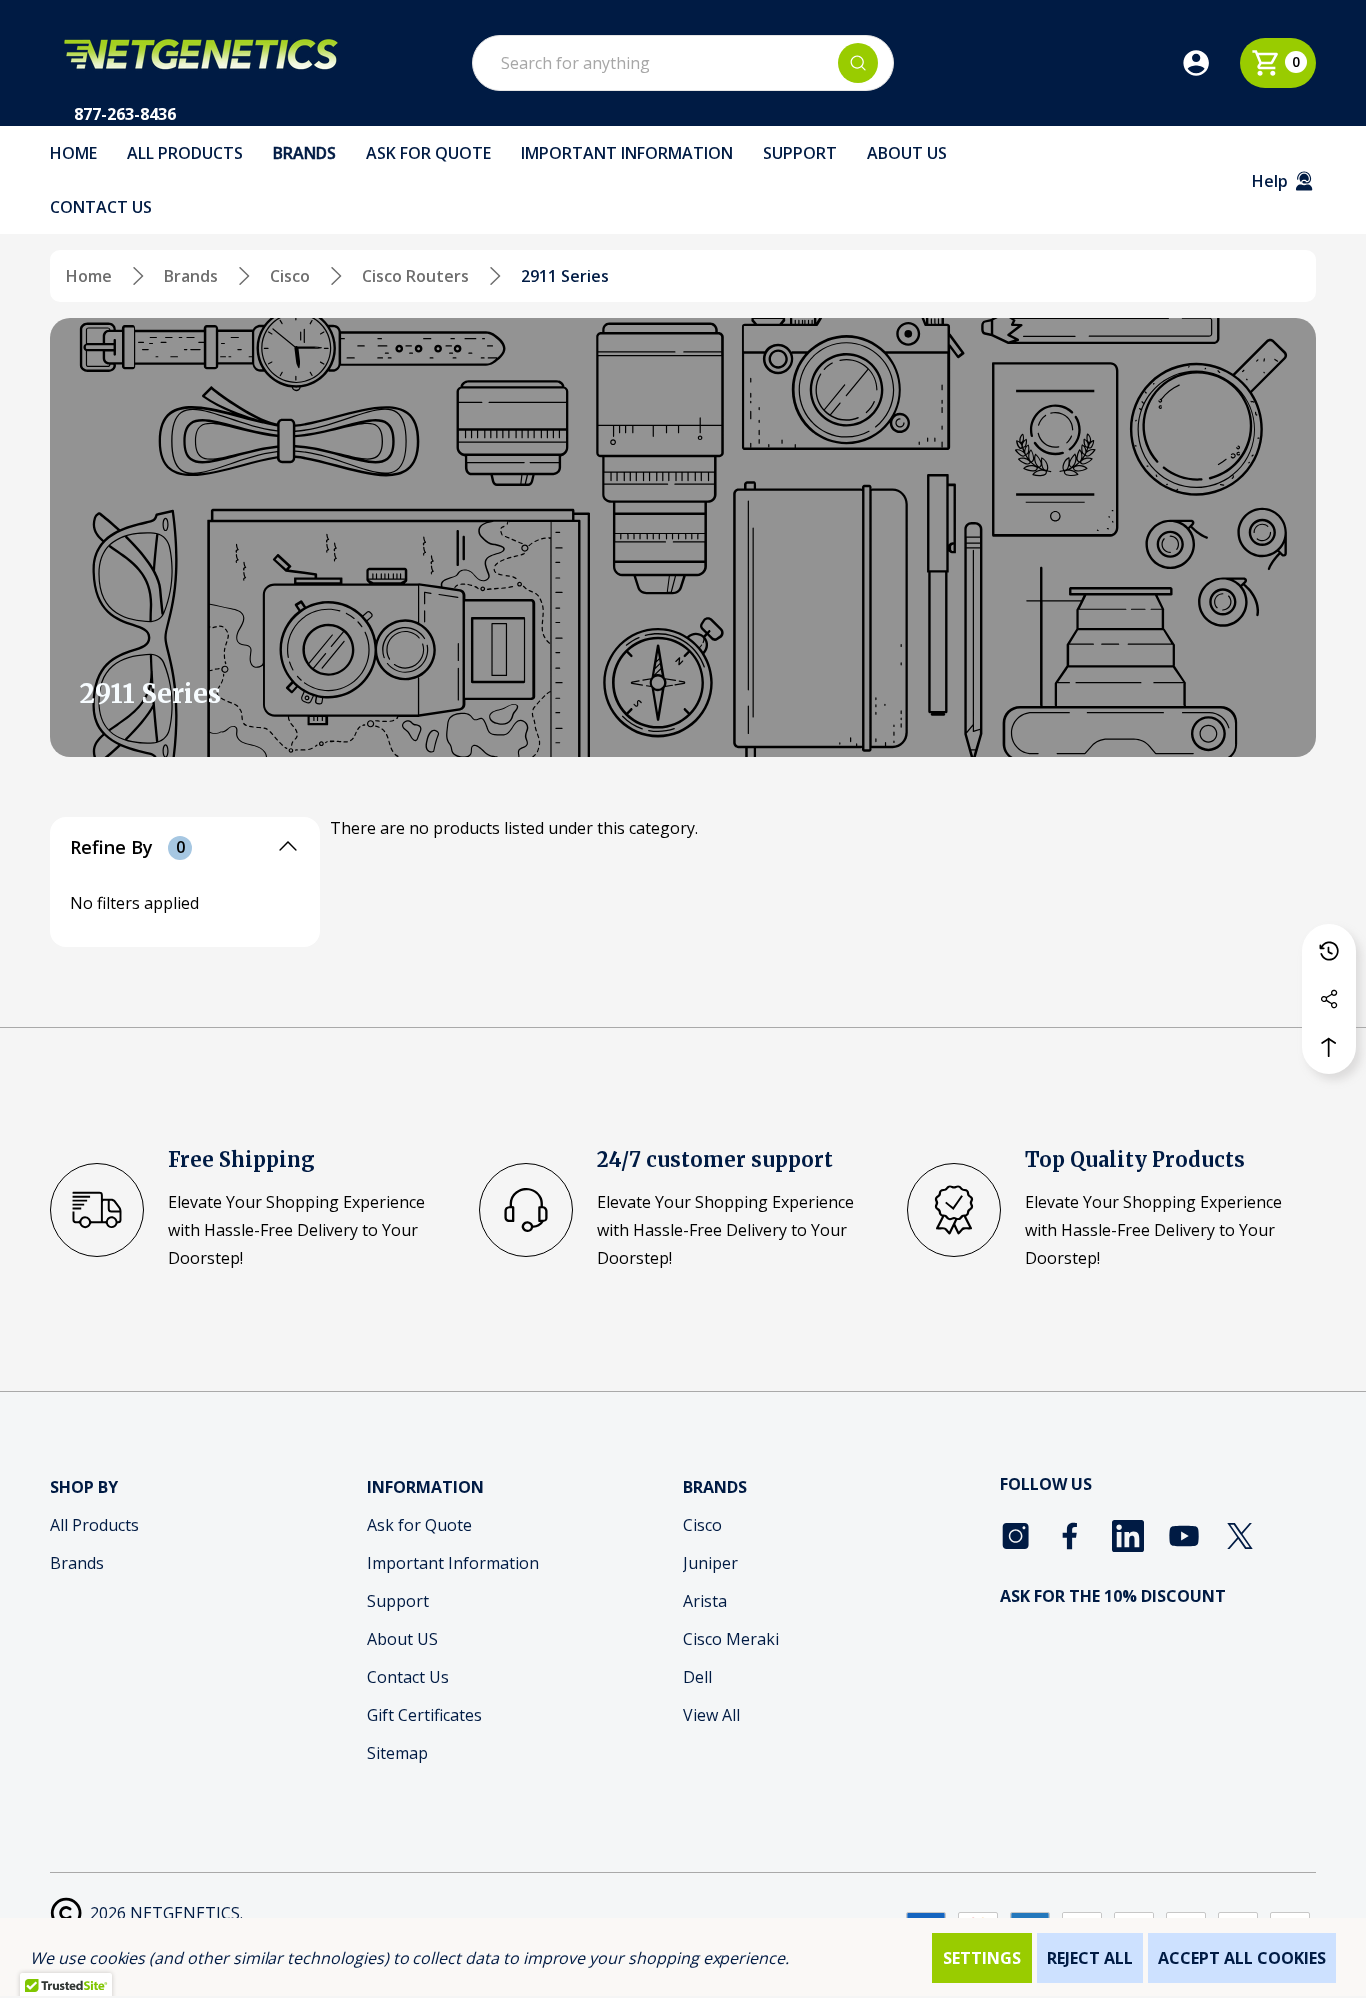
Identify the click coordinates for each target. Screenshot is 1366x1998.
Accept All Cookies (1242, 1958)
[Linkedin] (1128, 1536)
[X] (1240, 1536)
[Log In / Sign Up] (1210, 63)
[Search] (858, 63)
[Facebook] (1072, 1536)
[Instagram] (1016, 1536)
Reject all (1090, 1958)
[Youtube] (1184, 1536)
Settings (982, 1958)
